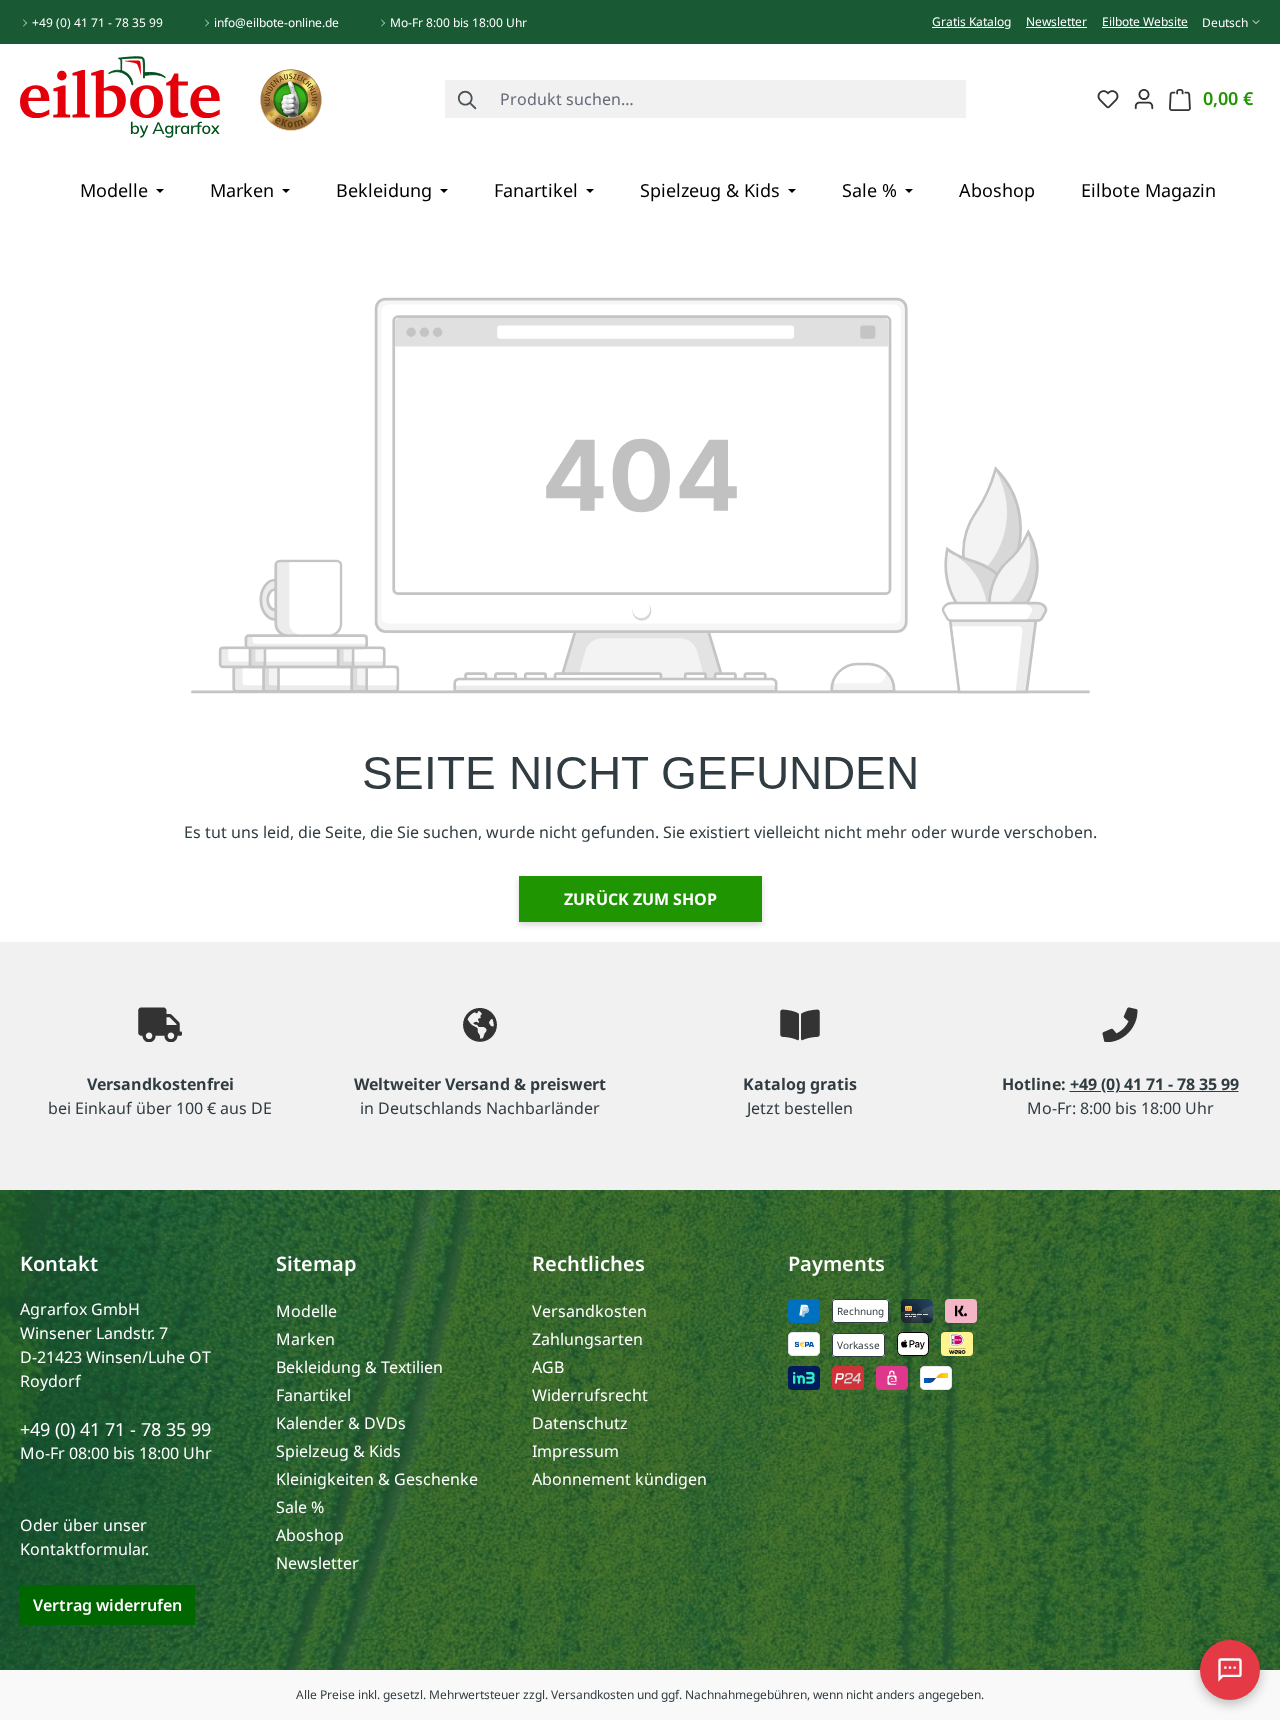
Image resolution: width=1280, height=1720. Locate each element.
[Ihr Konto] (1144, 98)
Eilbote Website (1145, 21)
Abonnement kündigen (619, 1479)
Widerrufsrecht (590, 1395)
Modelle (306, 1311)
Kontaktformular (82, 1549)
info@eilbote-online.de (276, 22)
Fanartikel (313, 1395)
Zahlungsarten (587, 1339)
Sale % (300, 1507)
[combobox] (728, 99)
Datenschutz (580, 1423)
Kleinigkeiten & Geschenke (377, 1479)
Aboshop (310, 1535)
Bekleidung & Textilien (359, 1367)
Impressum (575, 1451)
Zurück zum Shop (640, 899)
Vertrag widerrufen (107, 1605)
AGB (548, 1367)
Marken (305, 1339)
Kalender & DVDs (341, 1423)
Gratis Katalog (971, 21)
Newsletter (1056, 21)
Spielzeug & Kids (338, 1451)
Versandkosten (589, 1311)
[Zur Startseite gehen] (120, 95)
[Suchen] (468, 99)
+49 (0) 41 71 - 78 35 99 (97, 22)
